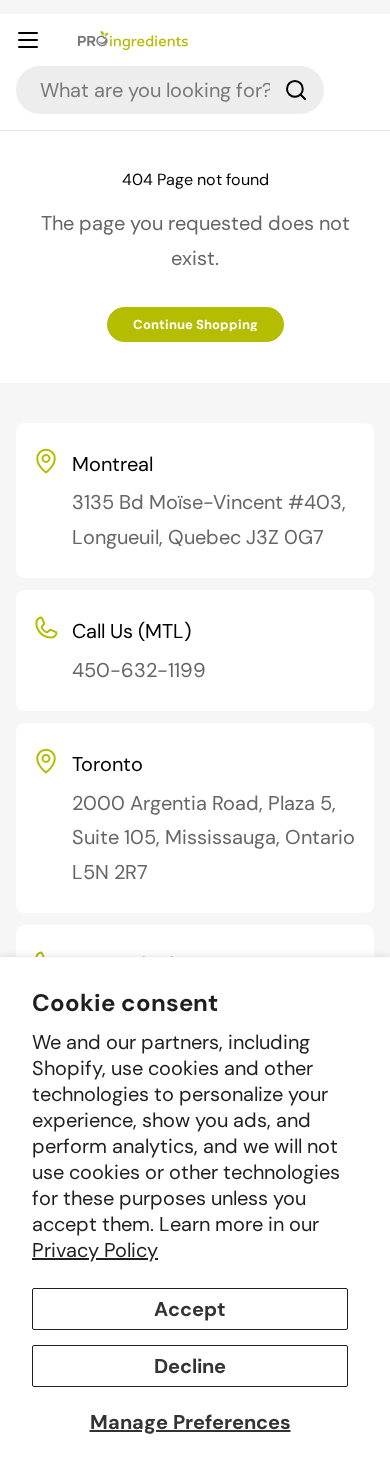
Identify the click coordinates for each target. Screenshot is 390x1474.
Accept (190, 1309)
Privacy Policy (95, 1250)
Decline (190, 1366)
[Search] (296, 90)
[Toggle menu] (41, 40)
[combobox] (170, 90)
